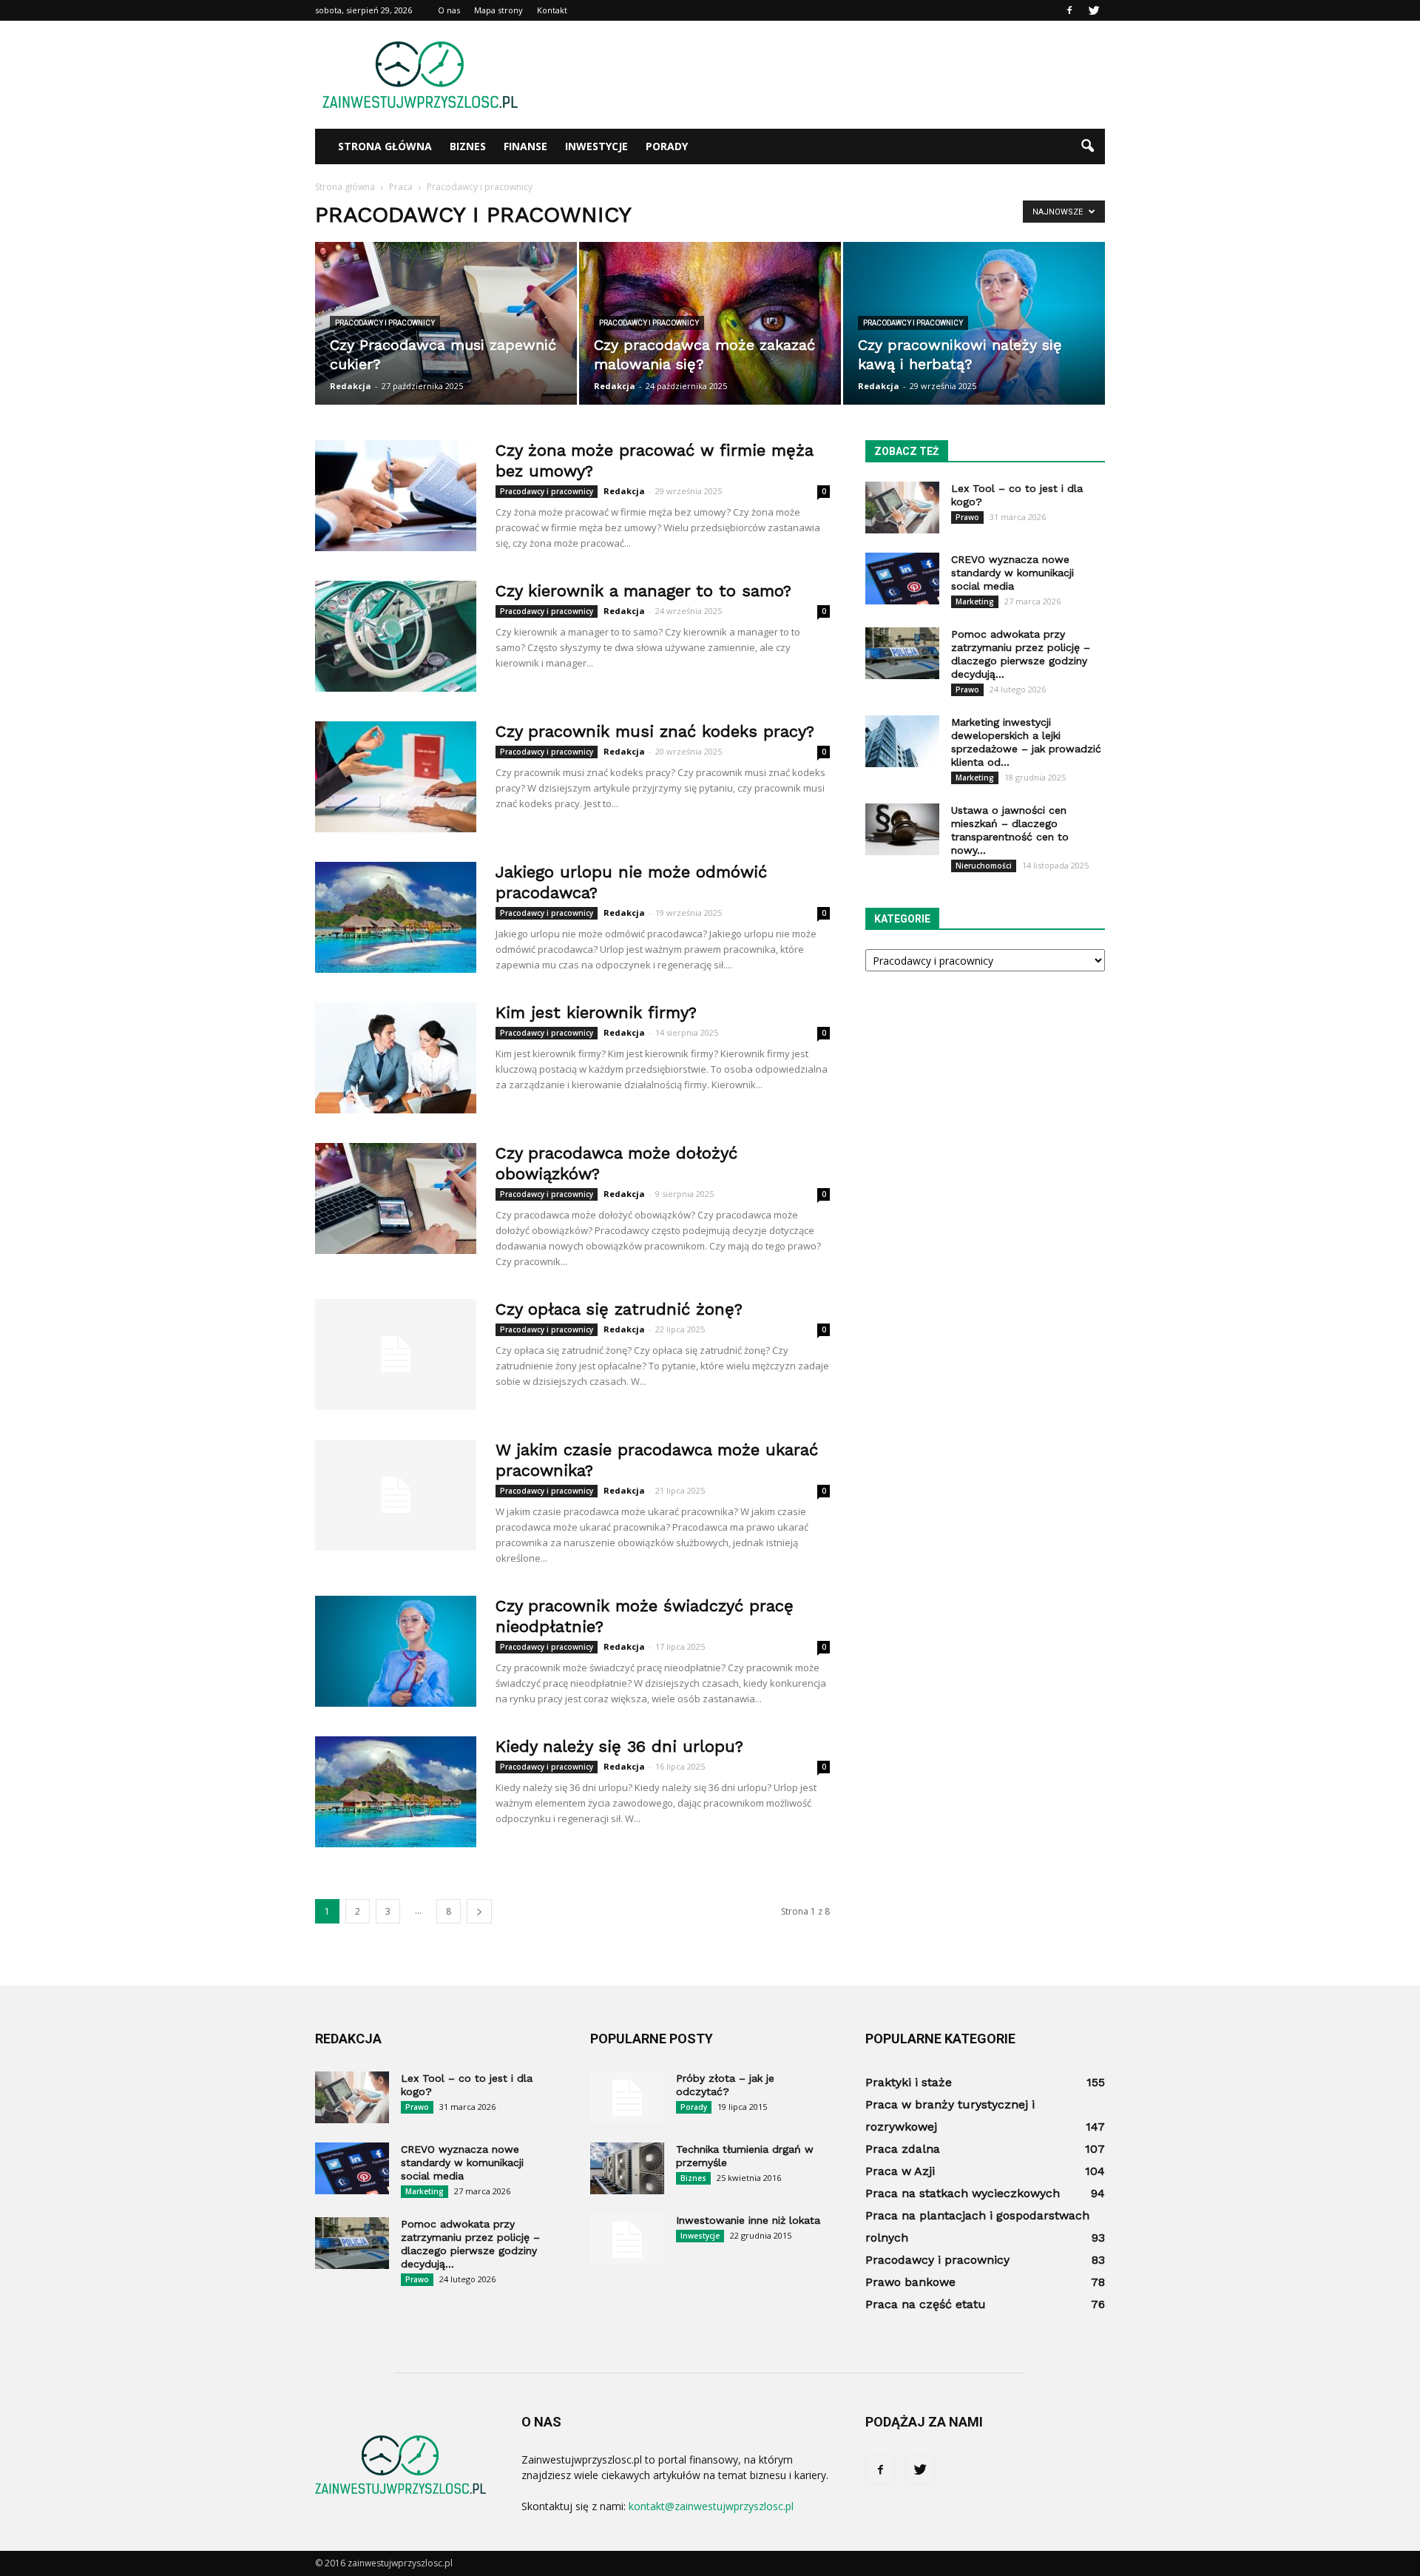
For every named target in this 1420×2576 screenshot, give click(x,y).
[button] (1087, 146)
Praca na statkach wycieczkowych (963, 2193)
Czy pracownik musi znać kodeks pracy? (655, 731)
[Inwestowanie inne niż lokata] (627, 2239)
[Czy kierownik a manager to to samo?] (396, 636)
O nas (449, 10)
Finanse (525, 146)
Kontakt (552, 10)
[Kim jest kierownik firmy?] (396, 1058)
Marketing (975, 601)
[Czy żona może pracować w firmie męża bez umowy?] (396, 496)
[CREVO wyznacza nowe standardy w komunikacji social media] (902, 579)
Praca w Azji (900, 2171)
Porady (667, 146)
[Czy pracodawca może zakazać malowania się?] (710, 323)
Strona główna (385, 146)
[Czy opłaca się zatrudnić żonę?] (396, 1355)
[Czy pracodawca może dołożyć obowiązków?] (396, 1198)
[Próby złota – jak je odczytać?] (627, 2097)
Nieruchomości (984, 866)
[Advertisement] (836, 75)
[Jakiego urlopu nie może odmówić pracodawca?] (396, 917)
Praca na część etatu (926, 2304)
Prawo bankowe (910, 2282)
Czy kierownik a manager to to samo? (643, 591)
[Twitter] (1094, 10)
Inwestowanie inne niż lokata (748, 2220)
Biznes (468, 146)
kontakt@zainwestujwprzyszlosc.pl (711, 2506)
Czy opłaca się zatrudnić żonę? (619, 1309)
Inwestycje (596, 146)
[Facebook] (1069, 10)
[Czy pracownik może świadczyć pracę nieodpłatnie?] (396, 1651)
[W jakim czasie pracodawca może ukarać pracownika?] (396, 1495)
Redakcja (351, 386)
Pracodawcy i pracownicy (385, 323)
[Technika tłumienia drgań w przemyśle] (627, 2168)
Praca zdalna (903, 2149)
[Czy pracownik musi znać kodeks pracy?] (396, 777)
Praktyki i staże (909, 2082)
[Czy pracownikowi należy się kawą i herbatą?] (974, 323)
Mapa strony (498, 10)
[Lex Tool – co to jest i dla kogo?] (902, 508)
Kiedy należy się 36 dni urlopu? (619, 1746)
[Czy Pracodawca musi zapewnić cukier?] (446, 323)
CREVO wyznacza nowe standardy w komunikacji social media (1012, 573)
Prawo (967, 517)
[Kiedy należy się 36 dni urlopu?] (396, 1792)
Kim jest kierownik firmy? (596, 1012)
